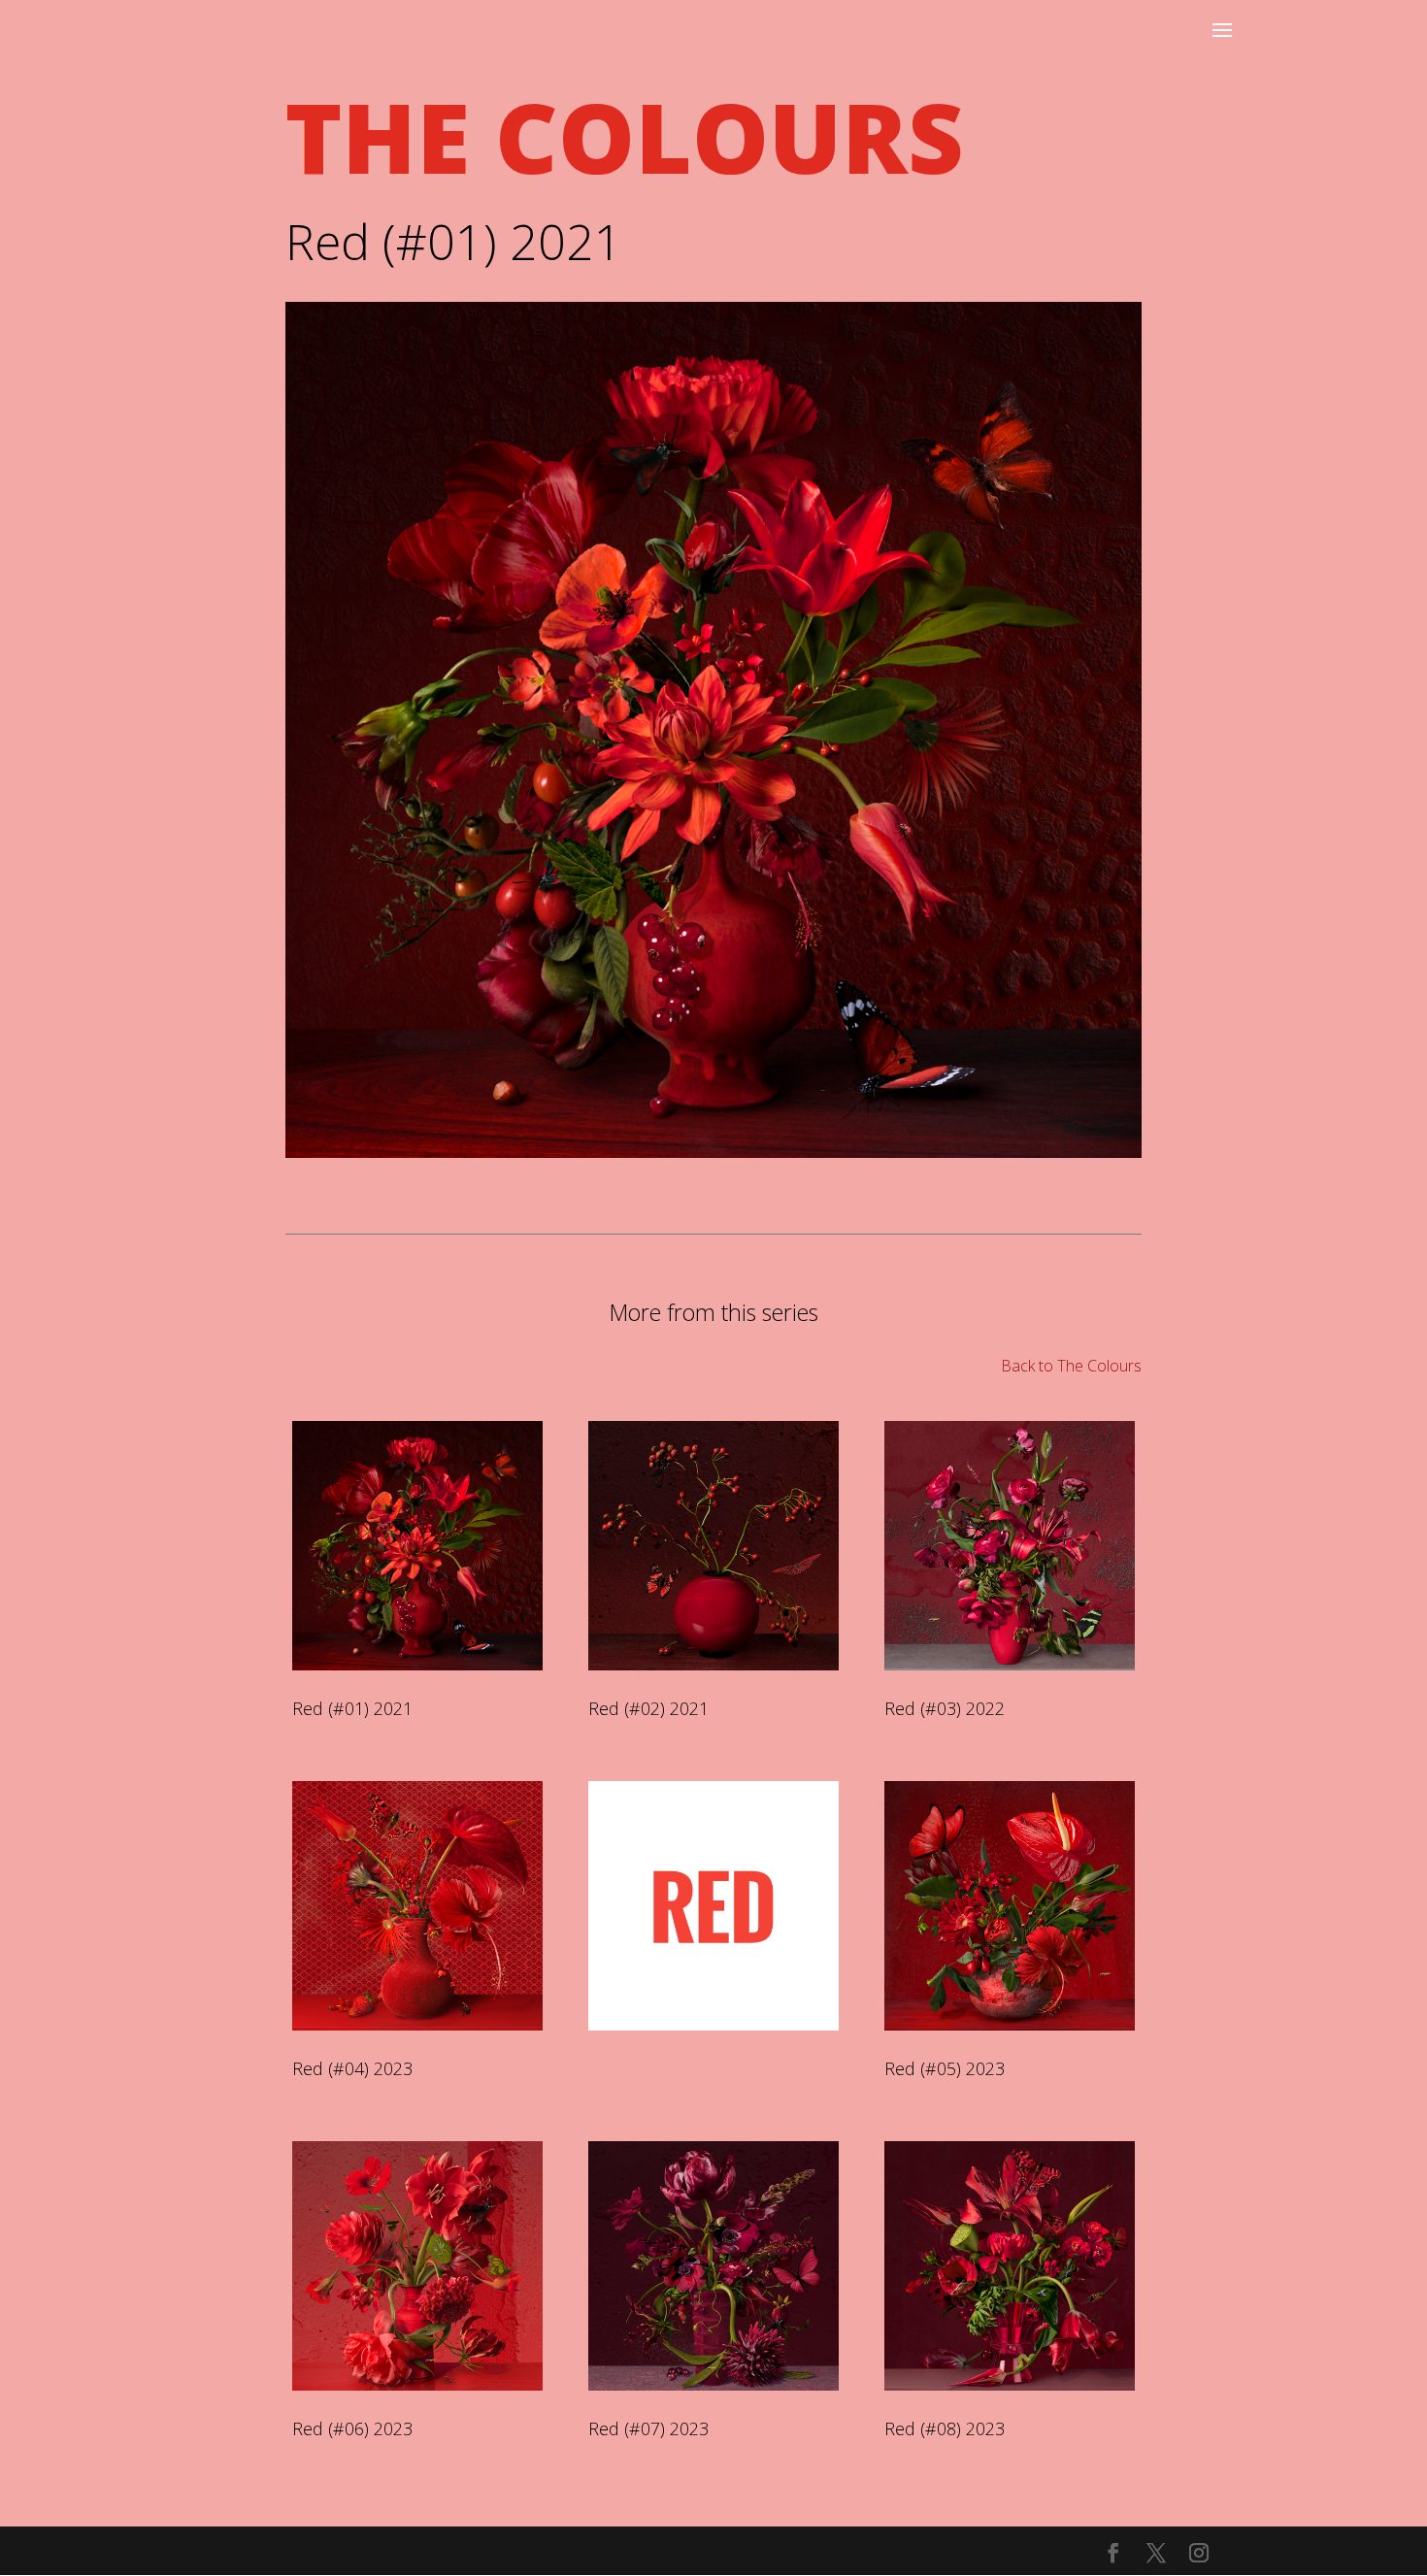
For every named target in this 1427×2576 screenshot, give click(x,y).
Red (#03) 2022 (945, 1708)
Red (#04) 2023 (352, 2068)
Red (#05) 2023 (945, 2068)
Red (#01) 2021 (352, 1708)
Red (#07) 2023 (648, 2428)
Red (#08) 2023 (945, 2428)
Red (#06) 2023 (352, 2428)
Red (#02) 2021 (648, 1708)
